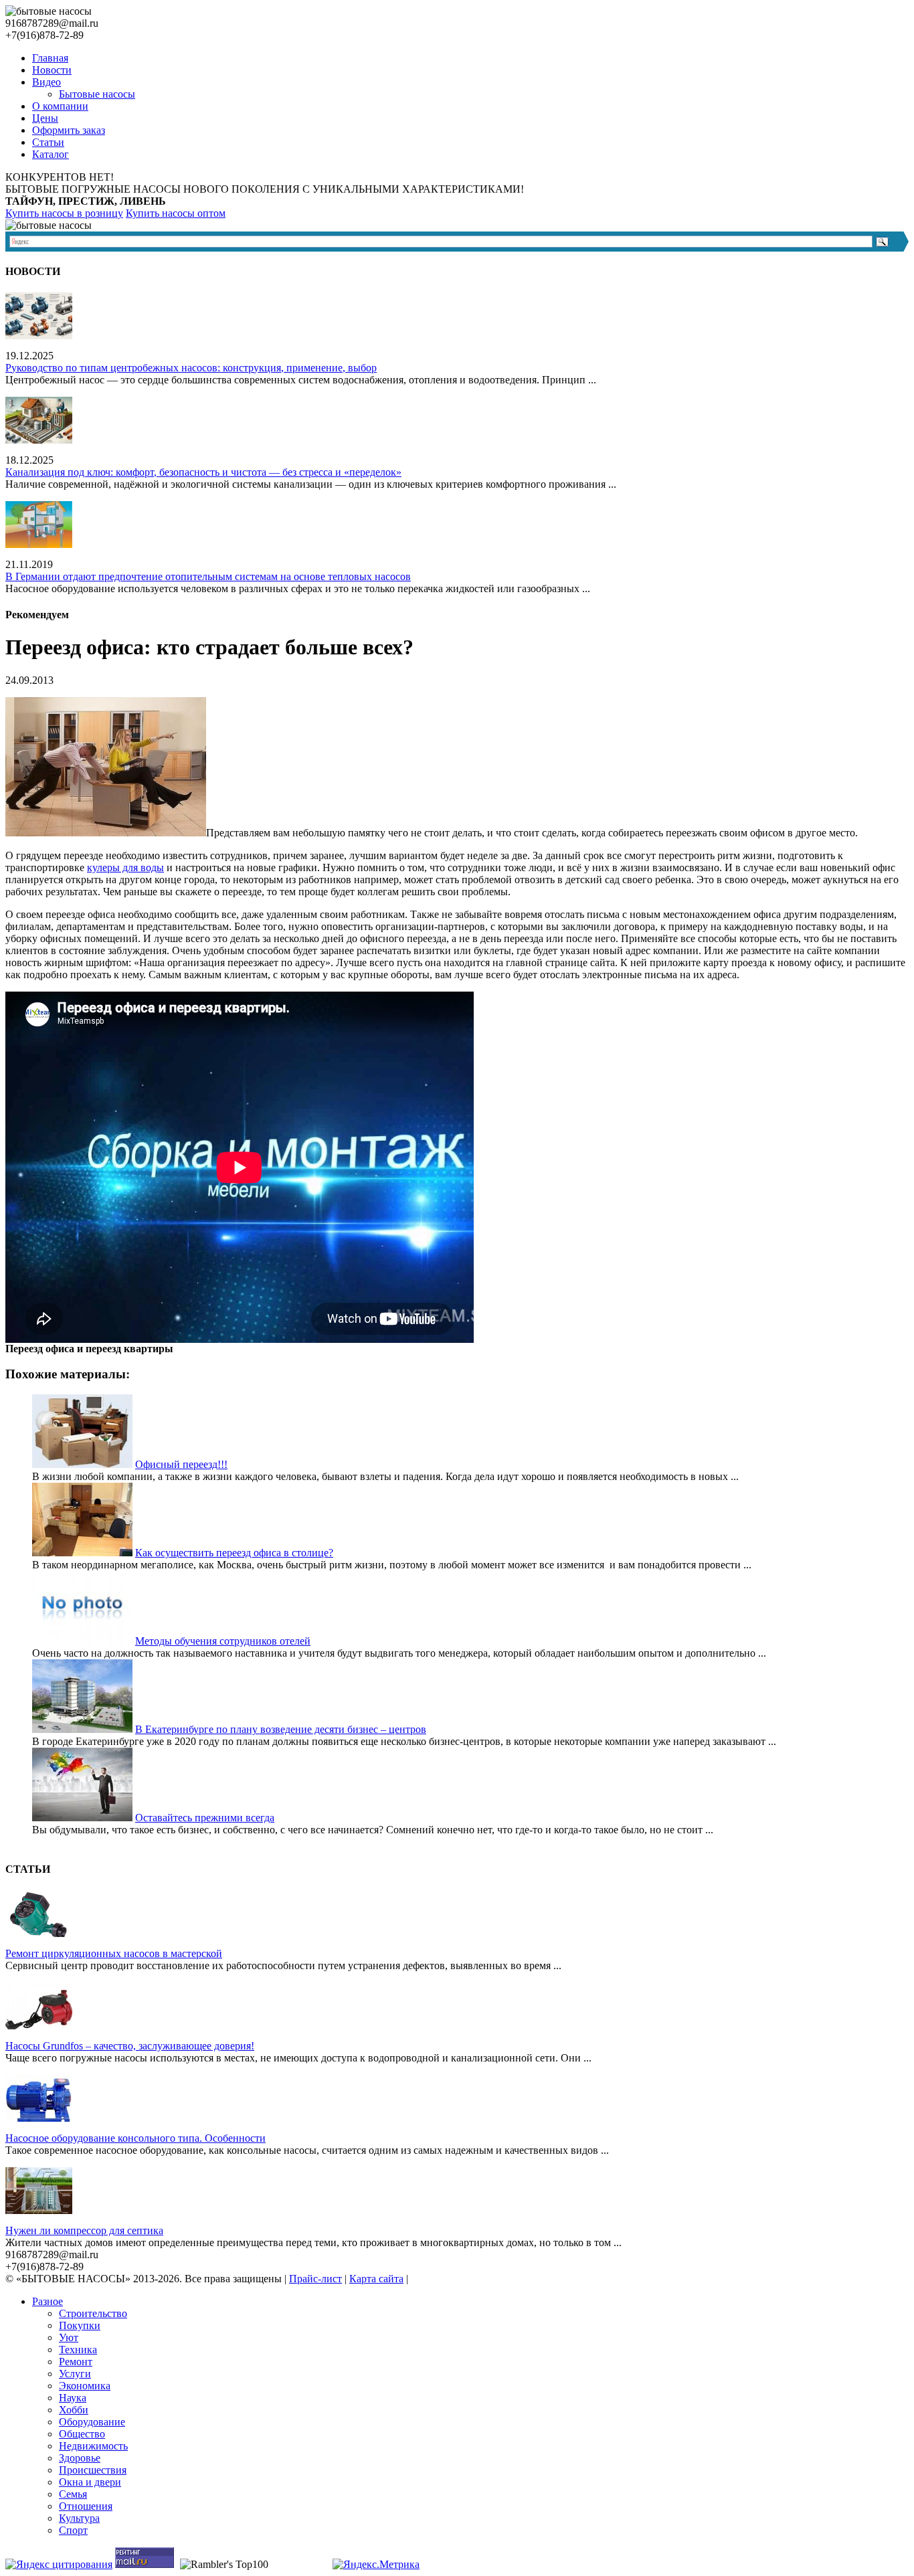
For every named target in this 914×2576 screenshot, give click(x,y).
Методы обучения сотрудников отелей (223, 1641)
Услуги (75, 2374)
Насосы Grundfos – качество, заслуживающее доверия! (130, 2046)
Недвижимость (93, 2446)
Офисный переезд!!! (181, 1464)
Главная (50, 58)
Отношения (86, 2506)
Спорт (73, 2530)
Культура (79, 2518)
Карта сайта (376, 2279)
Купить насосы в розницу (64, 213)
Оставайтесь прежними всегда (205, 1818)
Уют (69, 2337)
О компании (60, 106)
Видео (47, 82)
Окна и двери (90, 2482)
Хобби (74, 2410)
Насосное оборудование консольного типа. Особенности (135, 2138)
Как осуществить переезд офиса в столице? (234, 1553)
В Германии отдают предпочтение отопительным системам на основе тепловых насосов (208, 576)
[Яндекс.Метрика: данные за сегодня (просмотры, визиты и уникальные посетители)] (376, 2565)
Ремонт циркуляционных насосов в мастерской (114, 1953)
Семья (73, 2494)
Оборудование (92, 2422)
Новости (52, 70)
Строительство (93, 2313)
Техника (78, 2350)
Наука (73, 2398)
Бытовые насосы (97, 94)
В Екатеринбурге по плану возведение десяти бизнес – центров (281, 1729)
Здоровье (80, 2458)
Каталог (51, 154)
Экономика (85, 2386)
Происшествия (93, 2470)
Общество (82, 2434)
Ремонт (76, 2362)
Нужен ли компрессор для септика (84, 2230)
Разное (48, 2301)
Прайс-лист (315, 2279)
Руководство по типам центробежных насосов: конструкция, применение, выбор (191, 368)
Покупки (80, 2325)
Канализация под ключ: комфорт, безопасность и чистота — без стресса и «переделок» (203, 472)
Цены (45, 118)
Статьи (48, 142)
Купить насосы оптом (176, 213)
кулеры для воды (125, 867)
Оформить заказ (69, 130)
